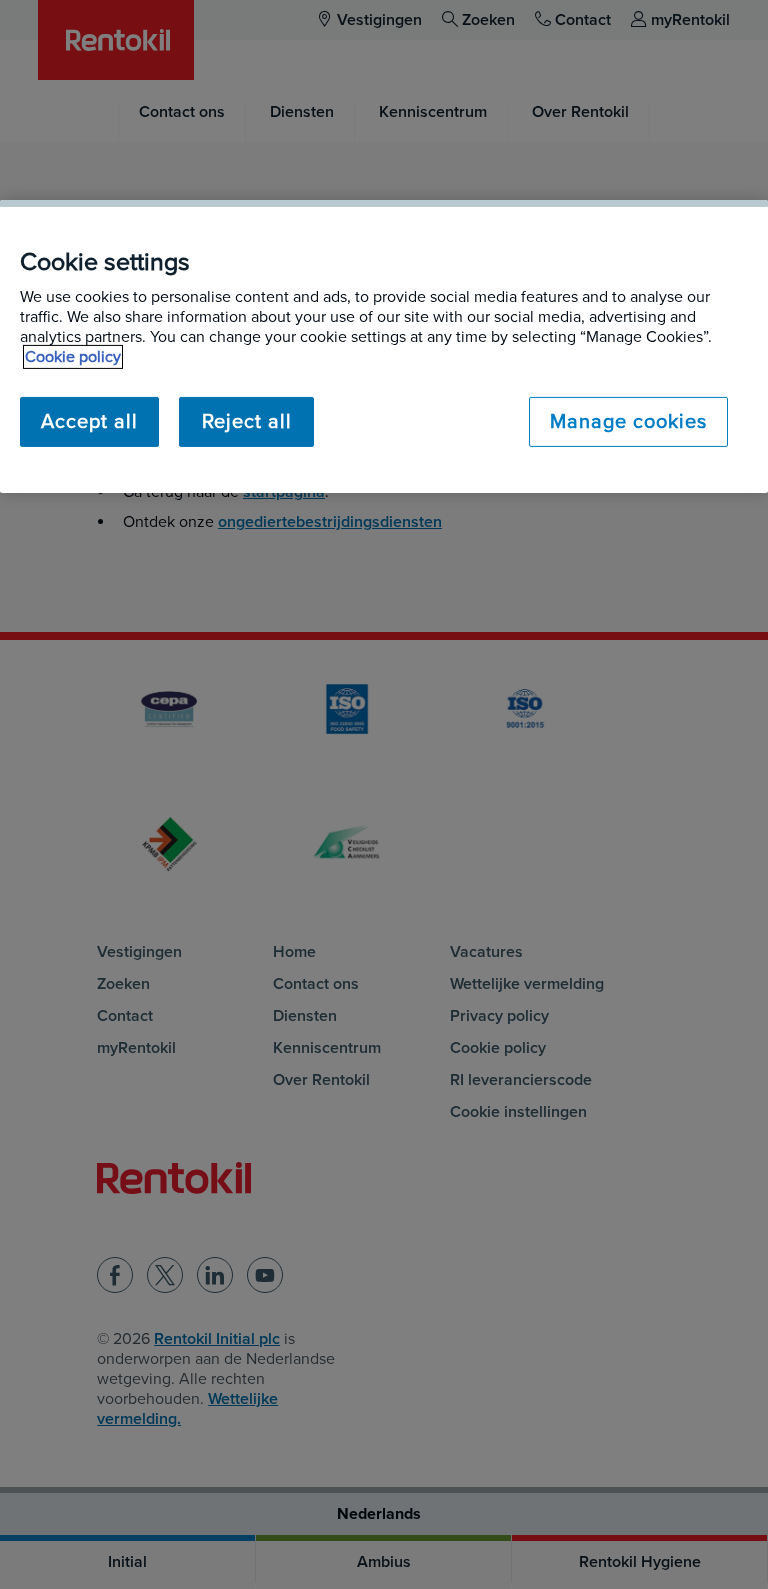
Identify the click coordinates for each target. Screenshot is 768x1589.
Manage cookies (628, 422)
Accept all (89, 422)
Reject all (247, 422)
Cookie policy (73, 357)
